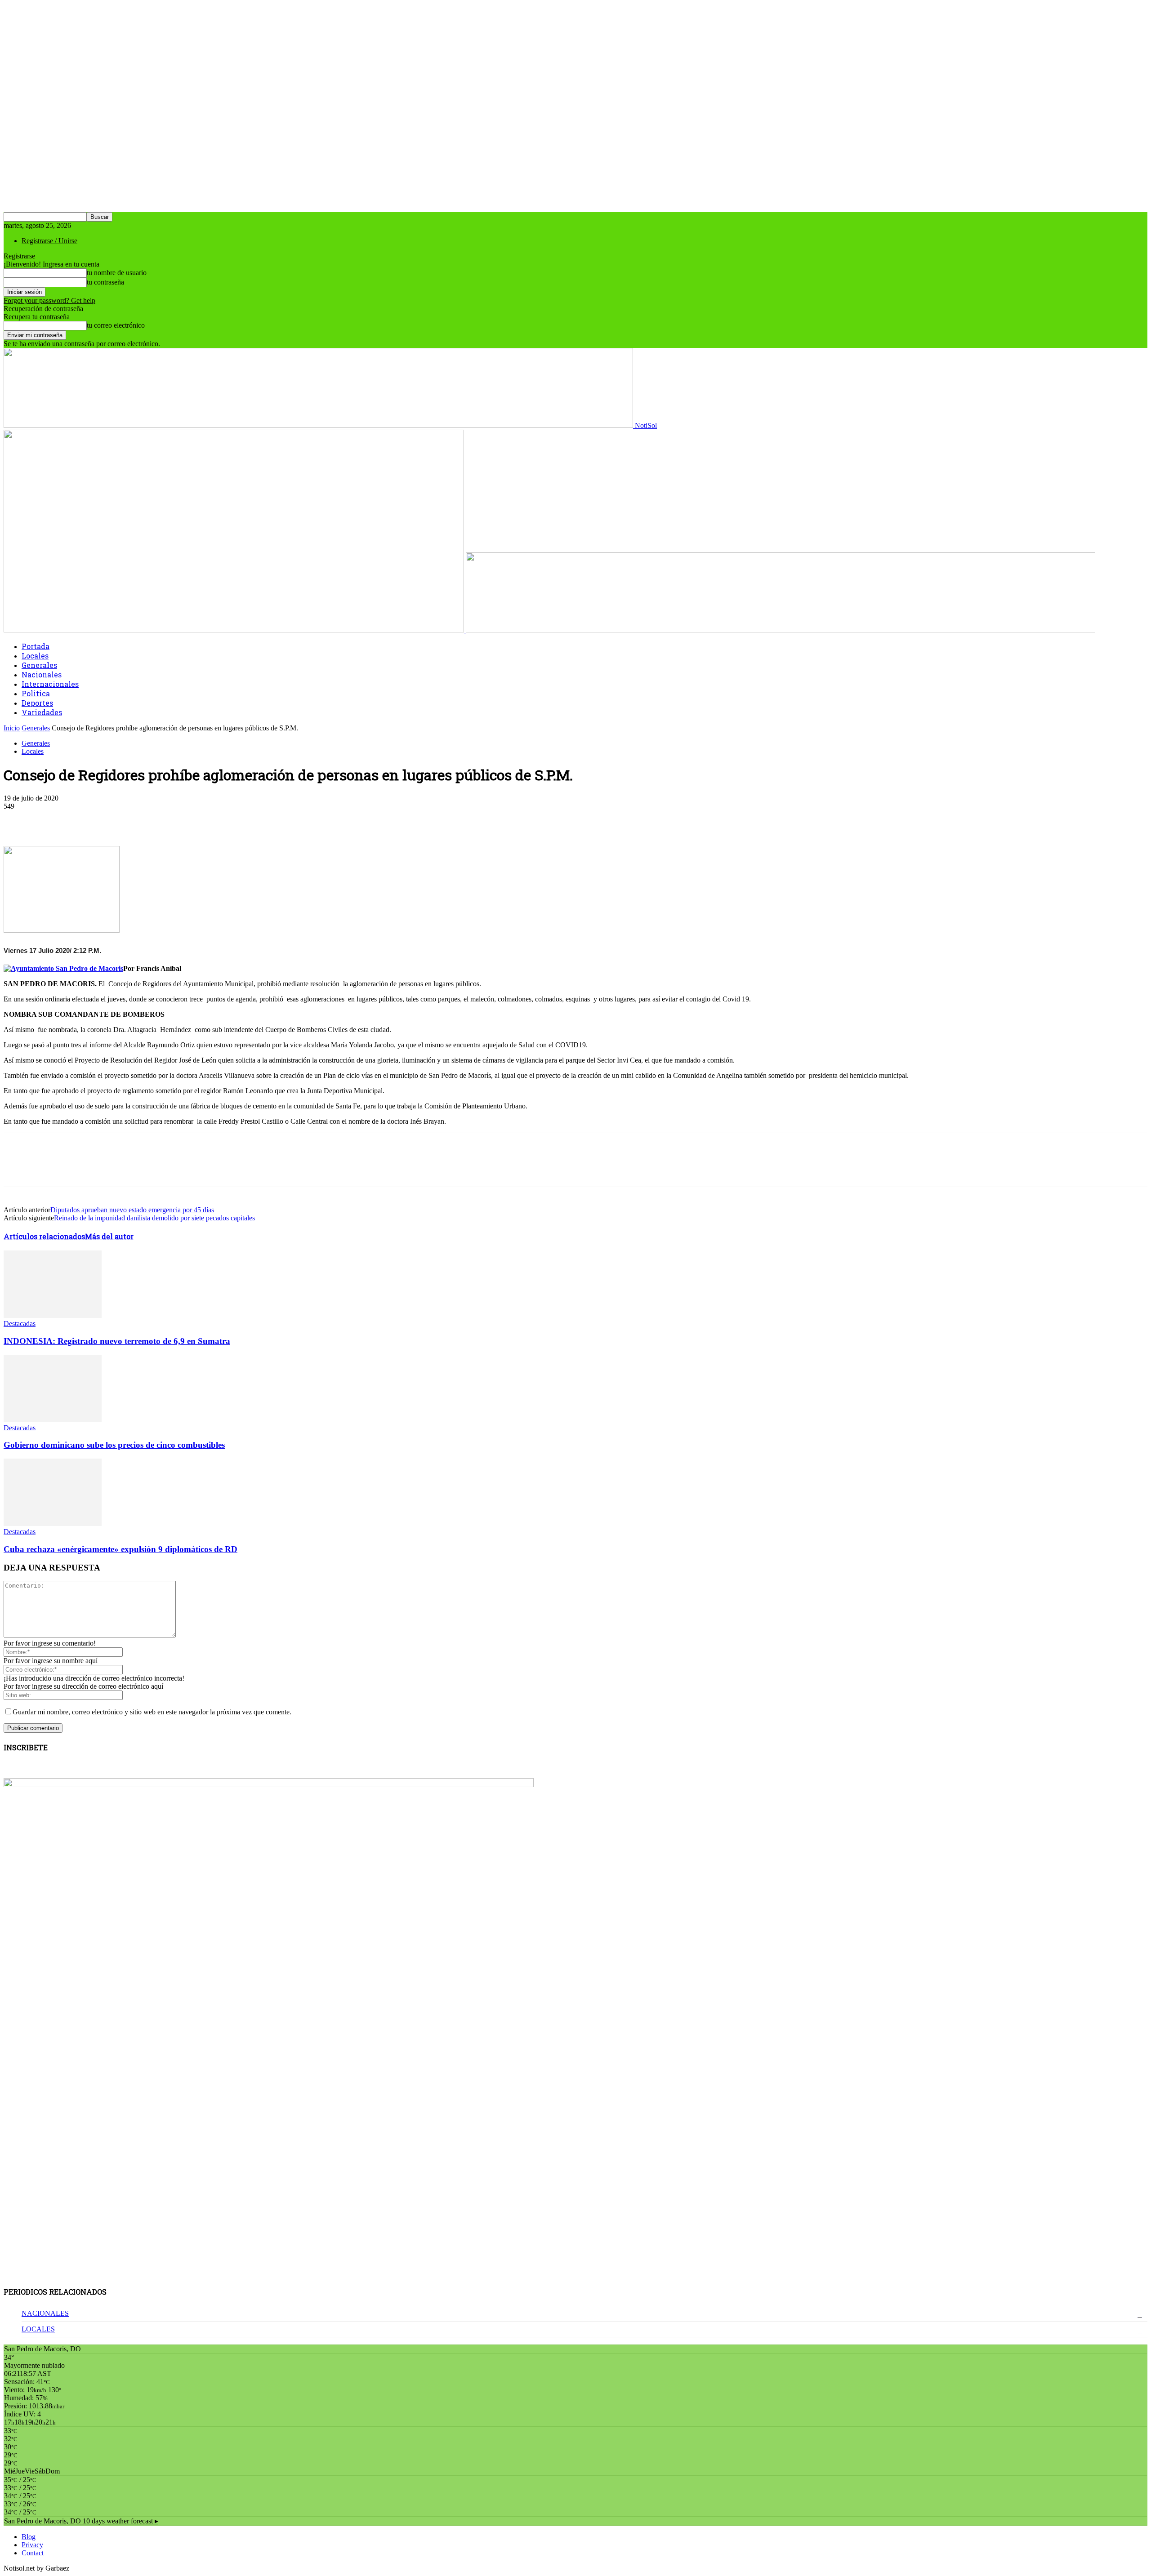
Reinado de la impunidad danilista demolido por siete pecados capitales (154, 1218)
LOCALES (38, 2329)
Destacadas (20, 1324)
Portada (36, 646)
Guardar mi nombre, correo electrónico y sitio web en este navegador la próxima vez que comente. (152, 1712)
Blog (29, 2537)
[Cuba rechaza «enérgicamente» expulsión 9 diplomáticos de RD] (53, 1524)
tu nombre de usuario (117, 273)
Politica (36, 693)
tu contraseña (105, 282)
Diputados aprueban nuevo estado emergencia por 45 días (132, 1210)
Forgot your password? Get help (49, 300)
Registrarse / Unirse (49, 241)
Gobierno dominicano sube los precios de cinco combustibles (114, 1445)
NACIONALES (45, 2313)
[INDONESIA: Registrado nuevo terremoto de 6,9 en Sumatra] (53, 1315)
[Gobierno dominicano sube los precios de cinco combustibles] (53, 1420)
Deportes (37, 703)
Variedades (42, 712)
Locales (35, 656)
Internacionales (50, 684)
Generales (39, 665)
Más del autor (109, 1236)
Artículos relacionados (44, 1236)
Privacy (32, 2545)
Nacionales (42, 674)
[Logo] (235, 630)
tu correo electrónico (116, 325)
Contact (33, 2553)
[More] (218, 820)
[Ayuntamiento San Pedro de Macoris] (63, 968)
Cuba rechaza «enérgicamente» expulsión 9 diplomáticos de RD (120, 1549)
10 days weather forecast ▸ (81, 2521)
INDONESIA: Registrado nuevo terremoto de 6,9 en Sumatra (117, 1341)
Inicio (12, 728)
